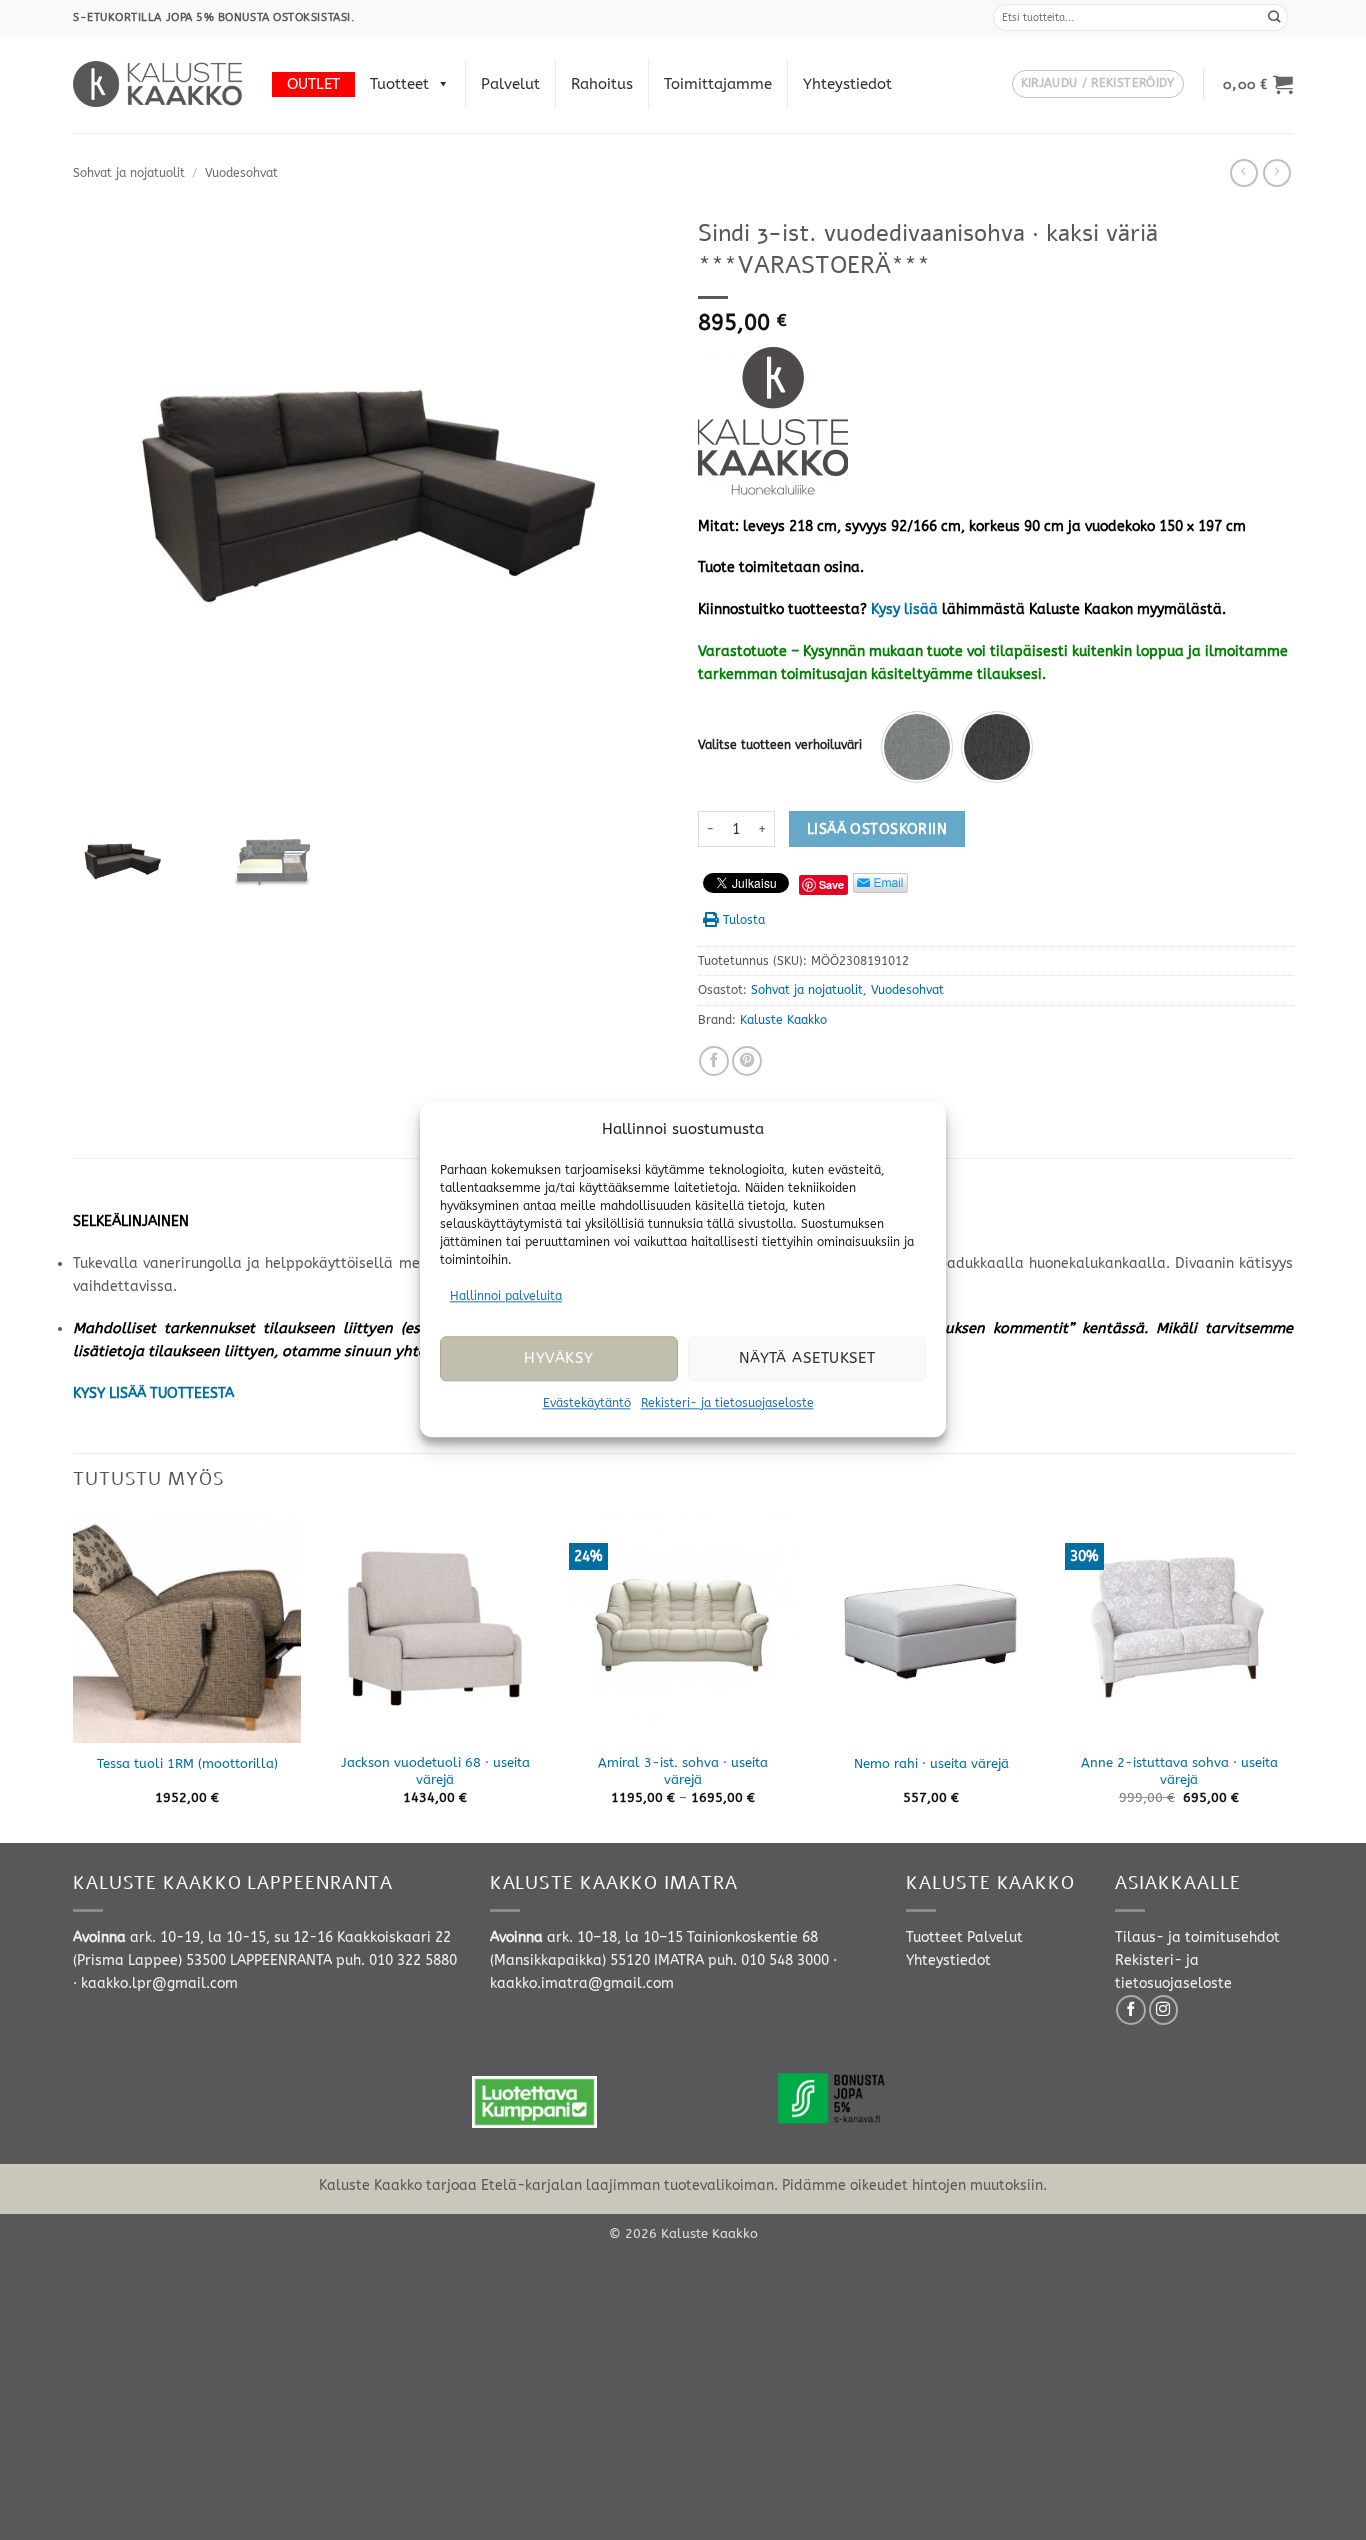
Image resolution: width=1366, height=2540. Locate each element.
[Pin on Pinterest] (747, 1061)
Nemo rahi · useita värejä (931, 1763)
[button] (1098, 84)
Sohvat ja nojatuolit (129, 173)
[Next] (1292, 1677)
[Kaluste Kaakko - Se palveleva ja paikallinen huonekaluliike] (157, 84)
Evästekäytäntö (587, 1403)
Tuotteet (399, 84)
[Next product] (1244, 173)
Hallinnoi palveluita (506, 1296)
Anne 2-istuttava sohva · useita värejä (1179, 1771)
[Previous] (74, 1677)
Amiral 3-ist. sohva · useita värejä (683, 1771)
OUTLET (313, 84)
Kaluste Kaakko (783, 1020)
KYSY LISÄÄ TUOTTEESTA (153, 1393)
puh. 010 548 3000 (768, 1960)
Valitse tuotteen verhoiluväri (780, 745)
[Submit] (1275, 17)
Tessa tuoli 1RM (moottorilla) (187, 1763)
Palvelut (510, 84)
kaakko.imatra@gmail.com (582, 1983)
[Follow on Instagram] (1164, 2010)
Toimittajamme (718, 84)
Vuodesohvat (241, 173)
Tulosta (744, 920)
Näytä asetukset (807, 1359)
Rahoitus (602, 84)
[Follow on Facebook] (1131, 2010)
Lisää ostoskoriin (877, 829)
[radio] (917, 747)
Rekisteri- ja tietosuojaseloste (727, 1403)
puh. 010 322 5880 (396, 1960)
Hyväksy (558, 1359)
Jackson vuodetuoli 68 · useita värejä (435, 1771)
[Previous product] (1277, 173)
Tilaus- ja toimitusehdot (1197, 1937)
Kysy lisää (904, 609)
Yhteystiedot (847, 84)
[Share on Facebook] (714, 1061)
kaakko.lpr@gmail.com (159, 1983)
